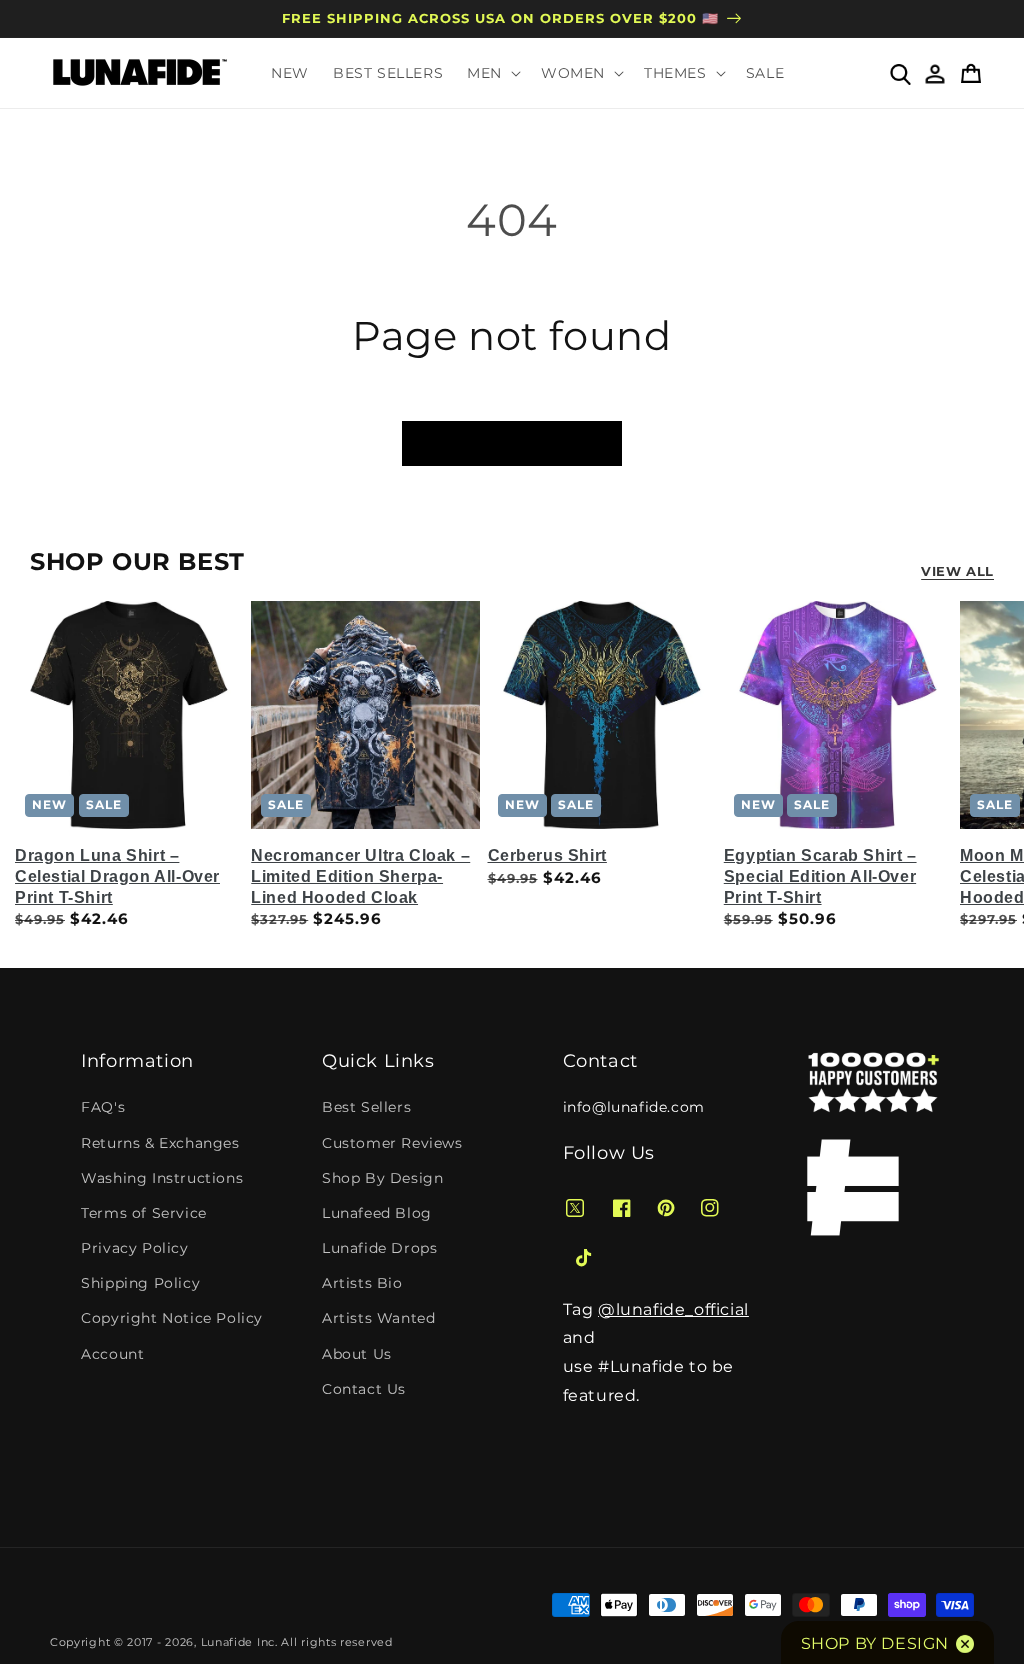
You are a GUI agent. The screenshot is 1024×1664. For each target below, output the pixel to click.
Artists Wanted (378, 1318)
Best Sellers (366, 1107)
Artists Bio (362, 1283)
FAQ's (103, 1107)
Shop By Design (382, 1178)
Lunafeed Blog (377, 1213)
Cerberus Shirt (547, 855)
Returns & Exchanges (160, 1143)
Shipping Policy (140, 1283)
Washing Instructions (162, 1178)
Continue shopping (512, 443)
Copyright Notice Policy (172, 1318)
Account (112, 1354)
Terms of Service (144, 1213)
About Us (357, 1354)
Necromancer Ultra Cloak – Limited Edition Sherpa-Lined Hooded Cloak (360, 876)
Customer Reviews (392, 1143)
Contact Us (364, 1389)
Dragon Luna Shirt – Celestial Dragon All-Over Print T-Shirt (117, 876)
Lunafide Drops (379, 1248)
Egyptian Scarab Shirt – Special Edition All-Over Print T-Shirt (820, 876)
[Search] (899, 73)
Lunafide (227, 1642)
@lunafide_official (673, 1309)
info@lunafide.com (634, 1107)
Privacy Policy (134, 1248)
